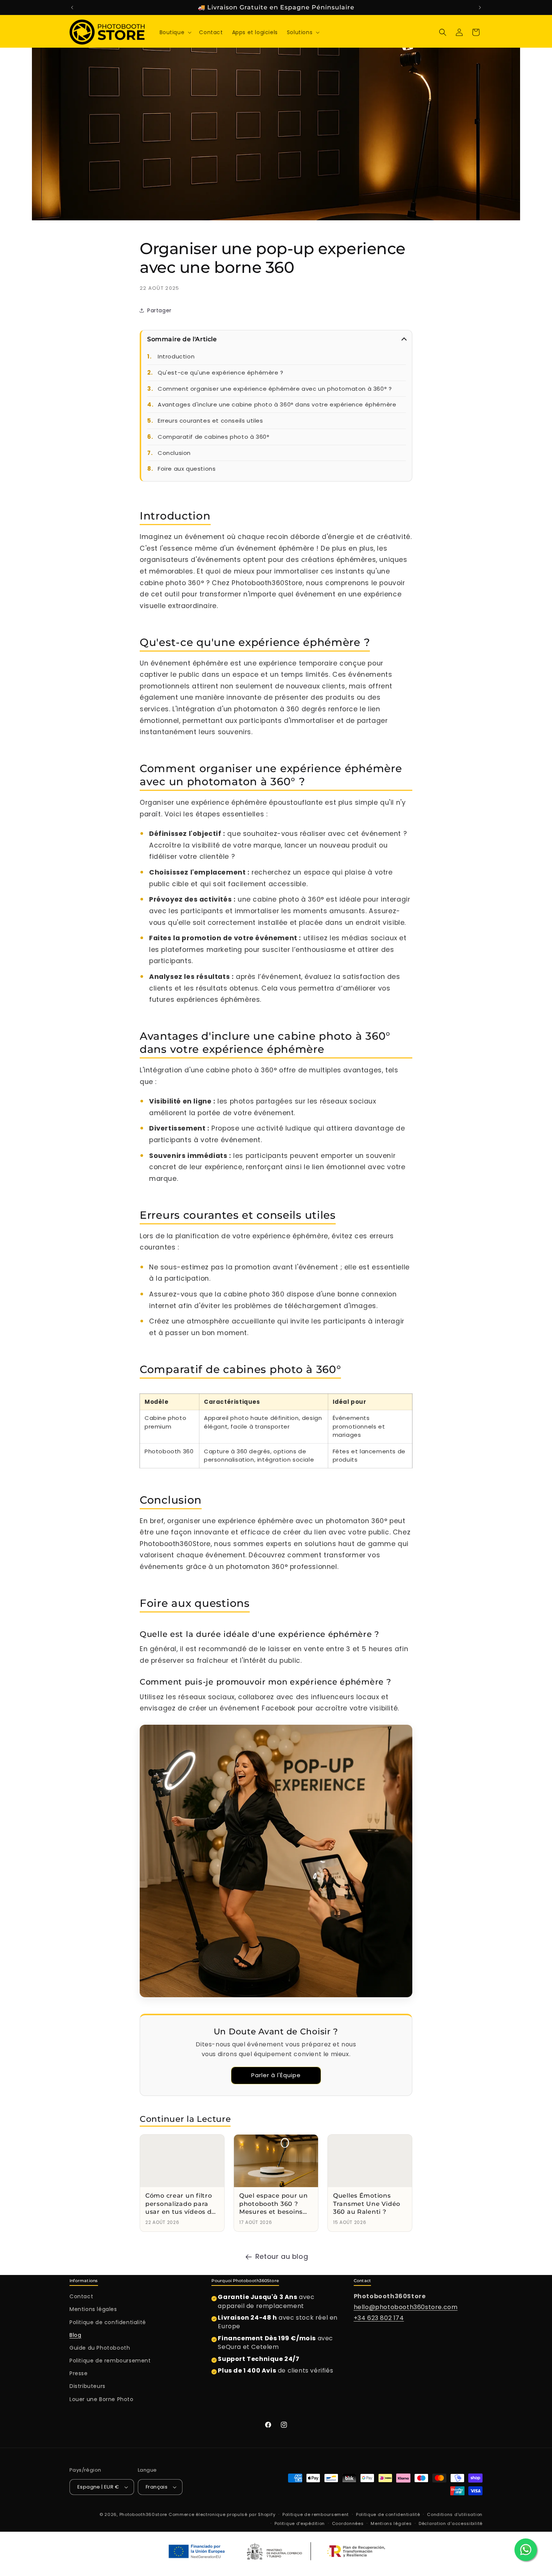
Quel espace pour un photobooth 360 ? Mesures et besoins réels (274, 2204)
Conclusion (174, 453)
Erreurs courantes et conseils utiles (210, 421)
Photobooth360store (143, 2514)
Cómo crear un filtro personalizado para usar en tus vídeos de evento (180, 2204)
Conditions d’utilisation (455, 2514)
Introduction (176, 356)
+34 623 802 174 (379, 2318)
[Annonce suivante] (480, 8)
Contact (81, 2296)
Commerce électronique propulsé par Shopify (222, 2514)
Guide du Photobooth (100, 2348)
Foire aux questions (187, 469)
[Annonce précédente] (72, 8)
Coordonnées (348, 2523)
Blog (75, 2335)
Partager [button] (159, 310)
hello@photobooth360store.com (406, 2307)
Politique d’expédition (300, 2523)
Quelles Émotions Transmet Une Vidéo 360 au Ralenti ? (367, 2204)
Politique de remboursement (110, 2361)
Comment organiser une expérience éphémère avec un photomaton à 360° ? (275, 389)
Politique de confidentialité (108, 2322)
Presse (79, 2373)
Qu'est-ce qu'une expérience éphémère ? (221, 373)
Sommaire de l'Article (182, 339)
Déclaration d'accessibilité (451, 2523)
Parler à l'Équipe (276, 2075)
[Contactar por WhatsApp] (526, 2550)
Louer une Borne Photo (102, 2399)
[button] (175, 32)
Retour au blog (282, 2256)
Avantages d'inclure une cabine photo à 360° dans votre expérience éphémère (277, 404)
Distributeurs (87, 2386)
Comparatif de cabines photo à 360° (213, 437)
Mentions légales (93, 2309)
